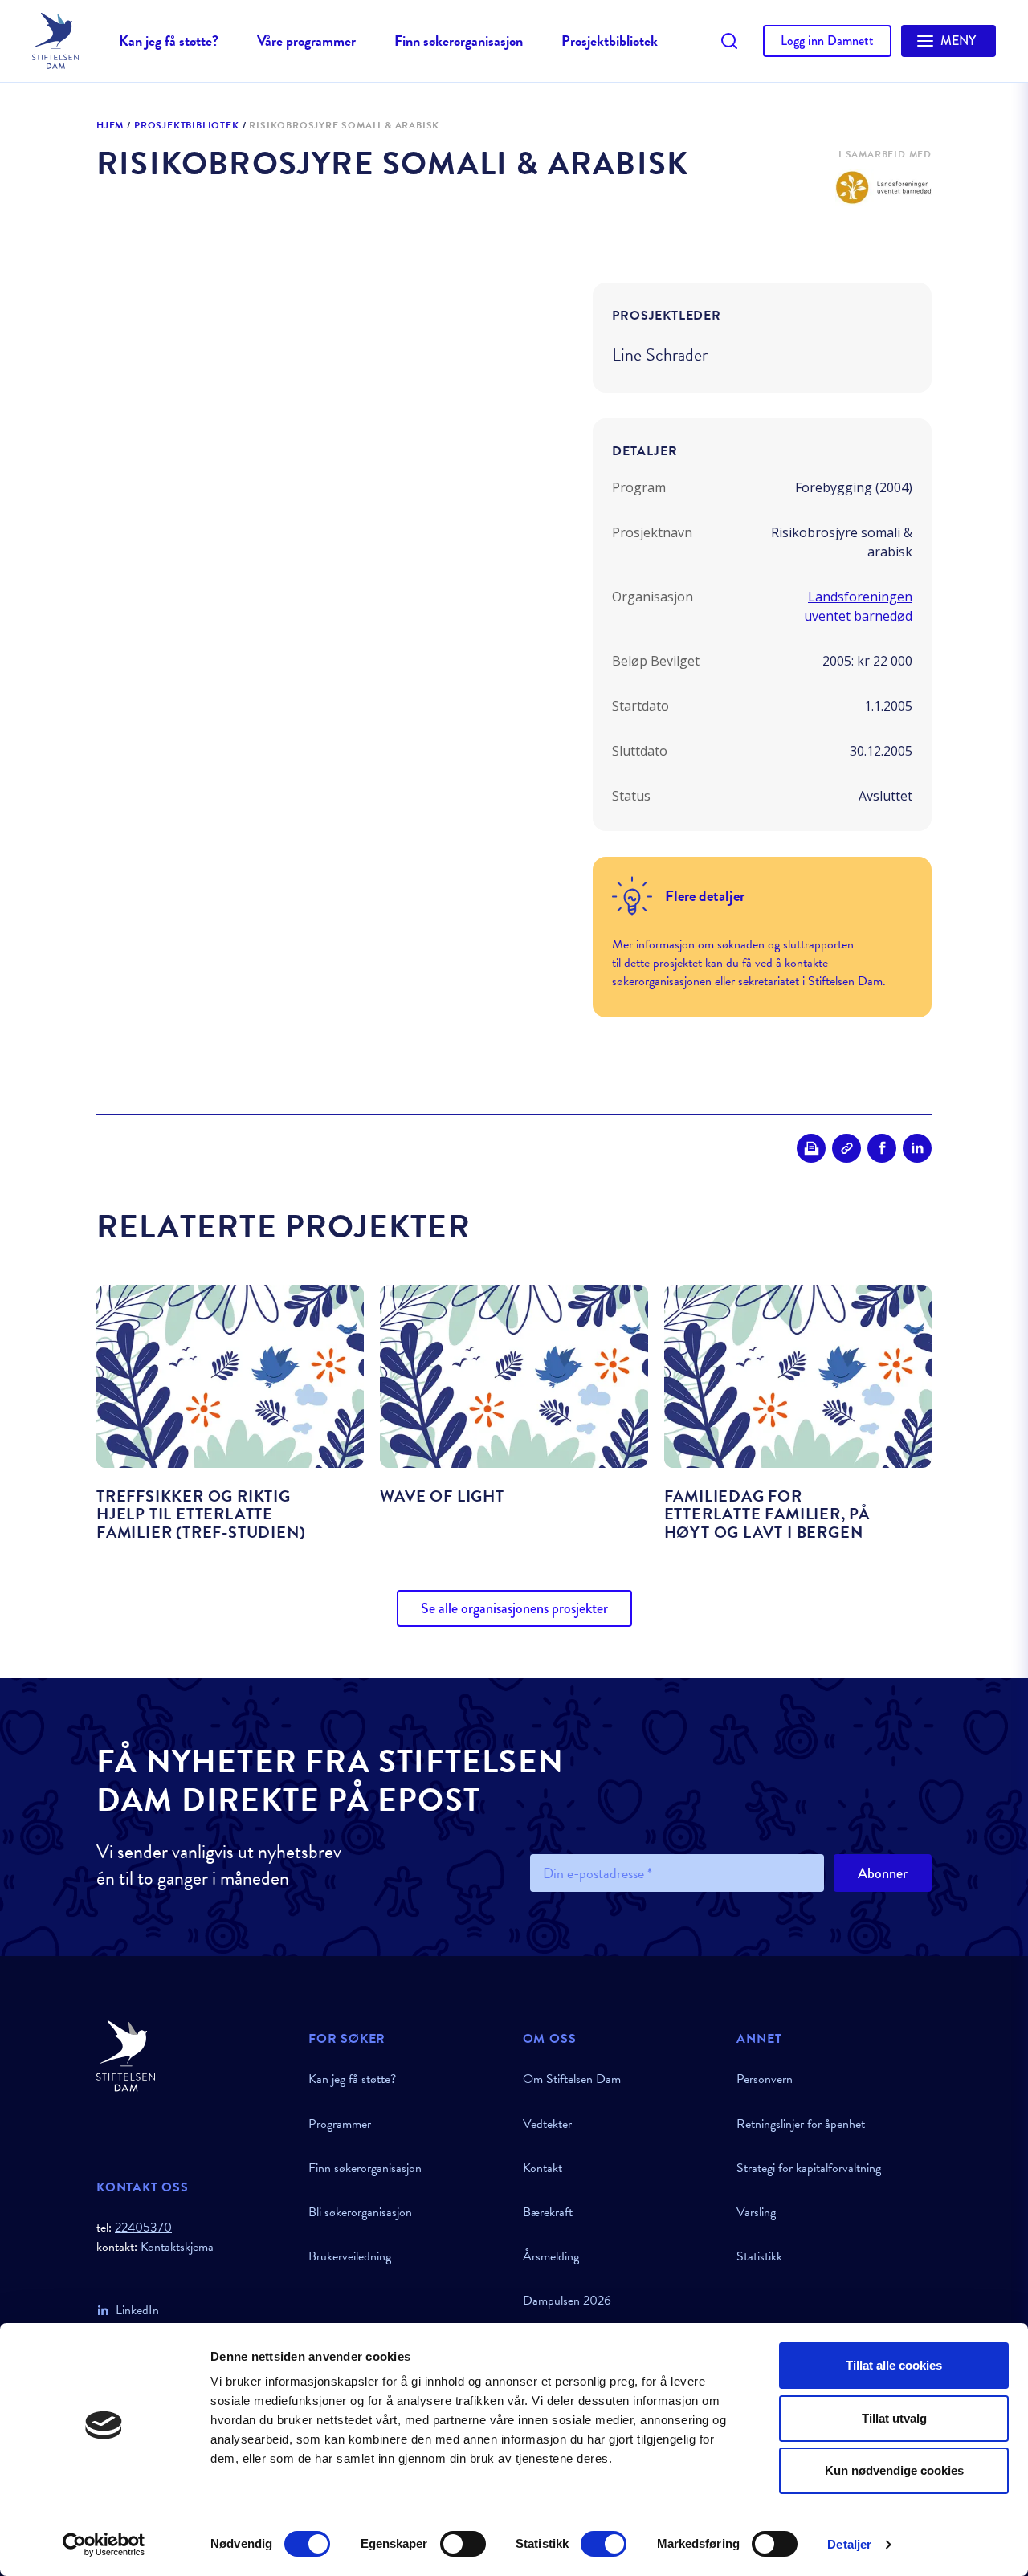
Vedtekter (547, 2124)
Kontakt (543, 2168)
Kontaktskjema (177, 2247)
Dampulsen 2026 (567, 2301)
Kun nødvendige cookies (894, 2470)
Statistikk (759, 2256)
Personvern (765, 2079)
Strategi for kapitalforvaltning (809, 2168)
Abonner (883, 1873)
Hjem (110, 126)
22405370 (143, 2228)
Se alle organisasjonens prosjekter (514, 1608)
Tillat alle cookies (894, 2365)
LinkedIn (137, 2310)
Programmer (340, 2124)
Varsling (756, 2212)
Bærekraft (548, 2212)
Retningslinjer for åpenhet (801, 2124)
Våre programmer (306, 41)
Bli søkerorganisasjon (360, 2212)
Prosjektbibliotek (610, 41)
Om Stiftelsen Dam (572, 2079)
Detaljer (849, 2544)
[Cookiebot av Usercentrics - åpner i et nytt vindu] (104, 2545)
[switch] (463, 2544)
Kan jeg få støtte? (169, 41)
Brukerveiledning (350, 2256)
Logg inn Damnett (827, 41)
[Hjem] (193, 2056)
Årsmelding (551, 2256)
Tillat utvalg (894, 2418)
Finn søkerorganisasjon (459, 41)
